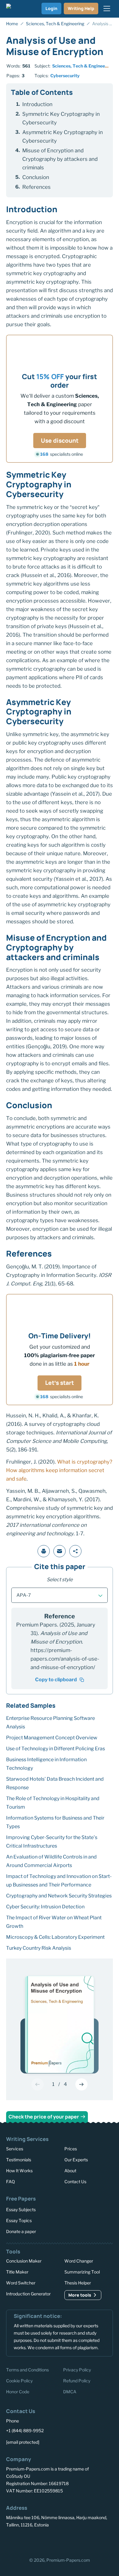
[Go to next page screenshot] (81, 2084)
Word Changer (79, 2261)
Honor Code (18, 2392)
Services (15, 2149)
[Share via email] (60, 1551)
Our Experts (76, 2160)
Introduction (37, 104)
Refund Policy (77, 2381)
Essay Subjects (21, 2209)
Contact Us (75, 2182)
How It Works (19, 2171)
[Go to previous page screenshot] (38, 2084)
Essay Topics (19, 2220)
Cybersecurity (65, 76)
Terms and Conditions (27, 2370)
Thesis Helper (78, 2283)
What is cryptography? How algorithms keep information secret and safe (59, 1470)
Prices (71, 2149)
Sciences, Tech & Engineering (83, 66)
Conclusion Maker (24, 2261)
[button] (60, 1595)
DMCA (70, 2392)
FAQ (11, 2182)
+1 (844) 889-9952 (25, 2431)
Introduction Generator (28, 2294)
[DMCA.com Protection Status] (23, 2543)
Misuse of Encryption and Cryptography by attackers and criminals (60, 159)
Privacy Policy (77, 2370)
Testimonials (19, 2160)
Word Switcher (21, 2283)
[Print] (44, 1551)
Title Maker (17, 2272)
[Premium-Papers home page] (16, 9)
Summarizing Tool (82, 2272)
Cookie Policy (19, 2381)
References (36, 187)
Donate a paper (21, 2231)
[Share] (75, 1551)
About (70, 2171)
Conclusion (36, 177)
